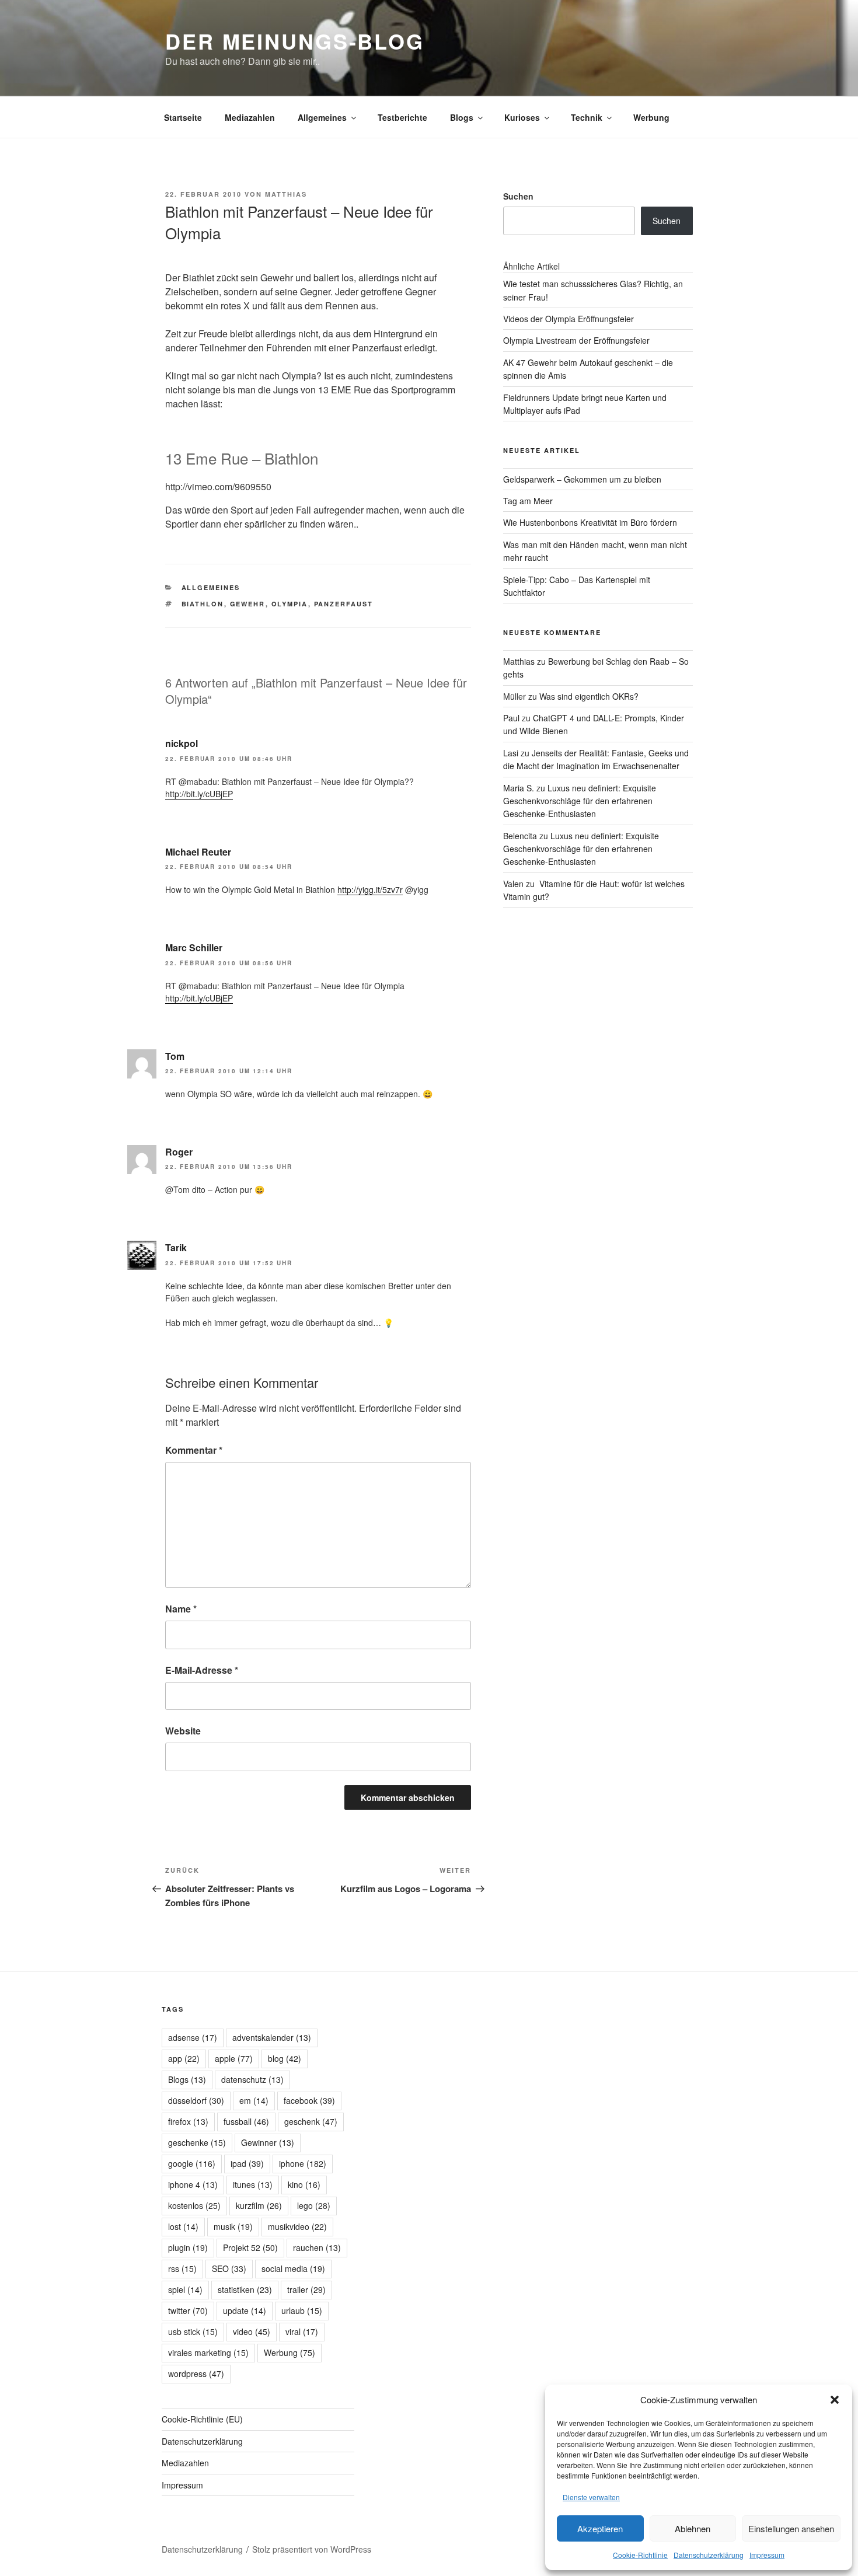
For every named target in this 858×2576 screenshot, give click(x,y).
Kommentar (194, 1450)
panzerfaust (344, 604)
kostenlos (194, 2205)
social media (293, 2268)
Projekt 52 (250, 2247)
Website (183, 1731)
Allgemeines (322, 117)
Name (181, 1609)
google (192, 2163)
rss (182, 2268)
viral (302, 2331)
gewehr (248, 604)
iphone (303, 2163)
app (184, 2058)
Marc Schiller (194, 947)
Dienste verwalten (591, 2497)
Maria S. (519, 788)
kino (304, 2184)
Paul (511, 718)
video (252, 2331)
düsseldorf (196, 2100)
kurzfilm (259, 2205)
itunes (253, 2184)
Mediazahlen (250, 117)
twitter (188, 2310)
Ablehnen (693, 2528)
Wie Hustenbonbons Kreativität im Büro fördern (590, 522)
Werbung (651, 117)
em (254, 2100)
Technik (587, 117)
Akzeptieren (600, 2528)
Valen (513, 884)
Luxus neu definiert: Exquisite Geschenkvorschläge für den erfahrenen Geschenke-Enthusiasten (580, 801)
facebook (309, 2100)
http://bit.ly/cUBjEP (199, 794)
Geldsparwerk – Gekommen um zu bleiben (582, 479)
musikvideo (297, 2226)
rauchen (317, 2247)
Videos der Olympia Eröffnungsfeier (568, 319)
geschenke (197, 2142)
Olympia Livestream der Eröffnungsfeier (576, 340)
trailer (306, 2289)
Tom (175, 1056)
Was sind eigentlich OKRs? (589, 696)
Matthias (286, 194)
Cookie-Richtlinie (640, 2555)
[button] (835, 2400)
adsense (193, 2037)
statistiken (245, 2289)
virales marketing (208, 2352)
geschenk (311, 2121)
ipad (247, 2163)
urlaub (302, 2310)
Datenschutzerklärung (709, 2555)
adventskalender (272, 2037)
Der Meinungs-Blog (295, 41)
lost (183, 2226)
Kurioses (522, 117)
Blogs (462, 117)
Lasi (511, 753)
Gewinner (268, 2142)
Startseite (183, 117)
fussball (246, 2121)
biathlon (203, 604)
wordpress (196, 2373)
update (245, 2310)
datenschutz (252, 2079)
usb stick (193, 2331)
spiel (185, 2289)
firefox (188, 2121)
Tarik (176, 1247)
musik (233, 2226)
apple (234, 2058)
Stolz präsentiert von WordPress (312, 2549)
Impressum (767, 2555)
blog (285, 2058)
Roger (179, 1152)
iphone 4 (193, 2184)
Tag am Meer (528, 501)
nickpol (182, 743)
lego (314, 2205)
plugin (188, 2247)
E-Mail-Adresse (202, 1670)
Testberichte (402, 117)
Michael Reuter (198, 852)
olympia (290, 604)
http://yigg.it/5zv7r (370, 889)
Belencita (520, 836)
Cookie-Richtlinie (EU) (202, 2419)
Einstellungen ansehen (791, 2528)
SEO (229, 2268)
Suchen (518, 196)
